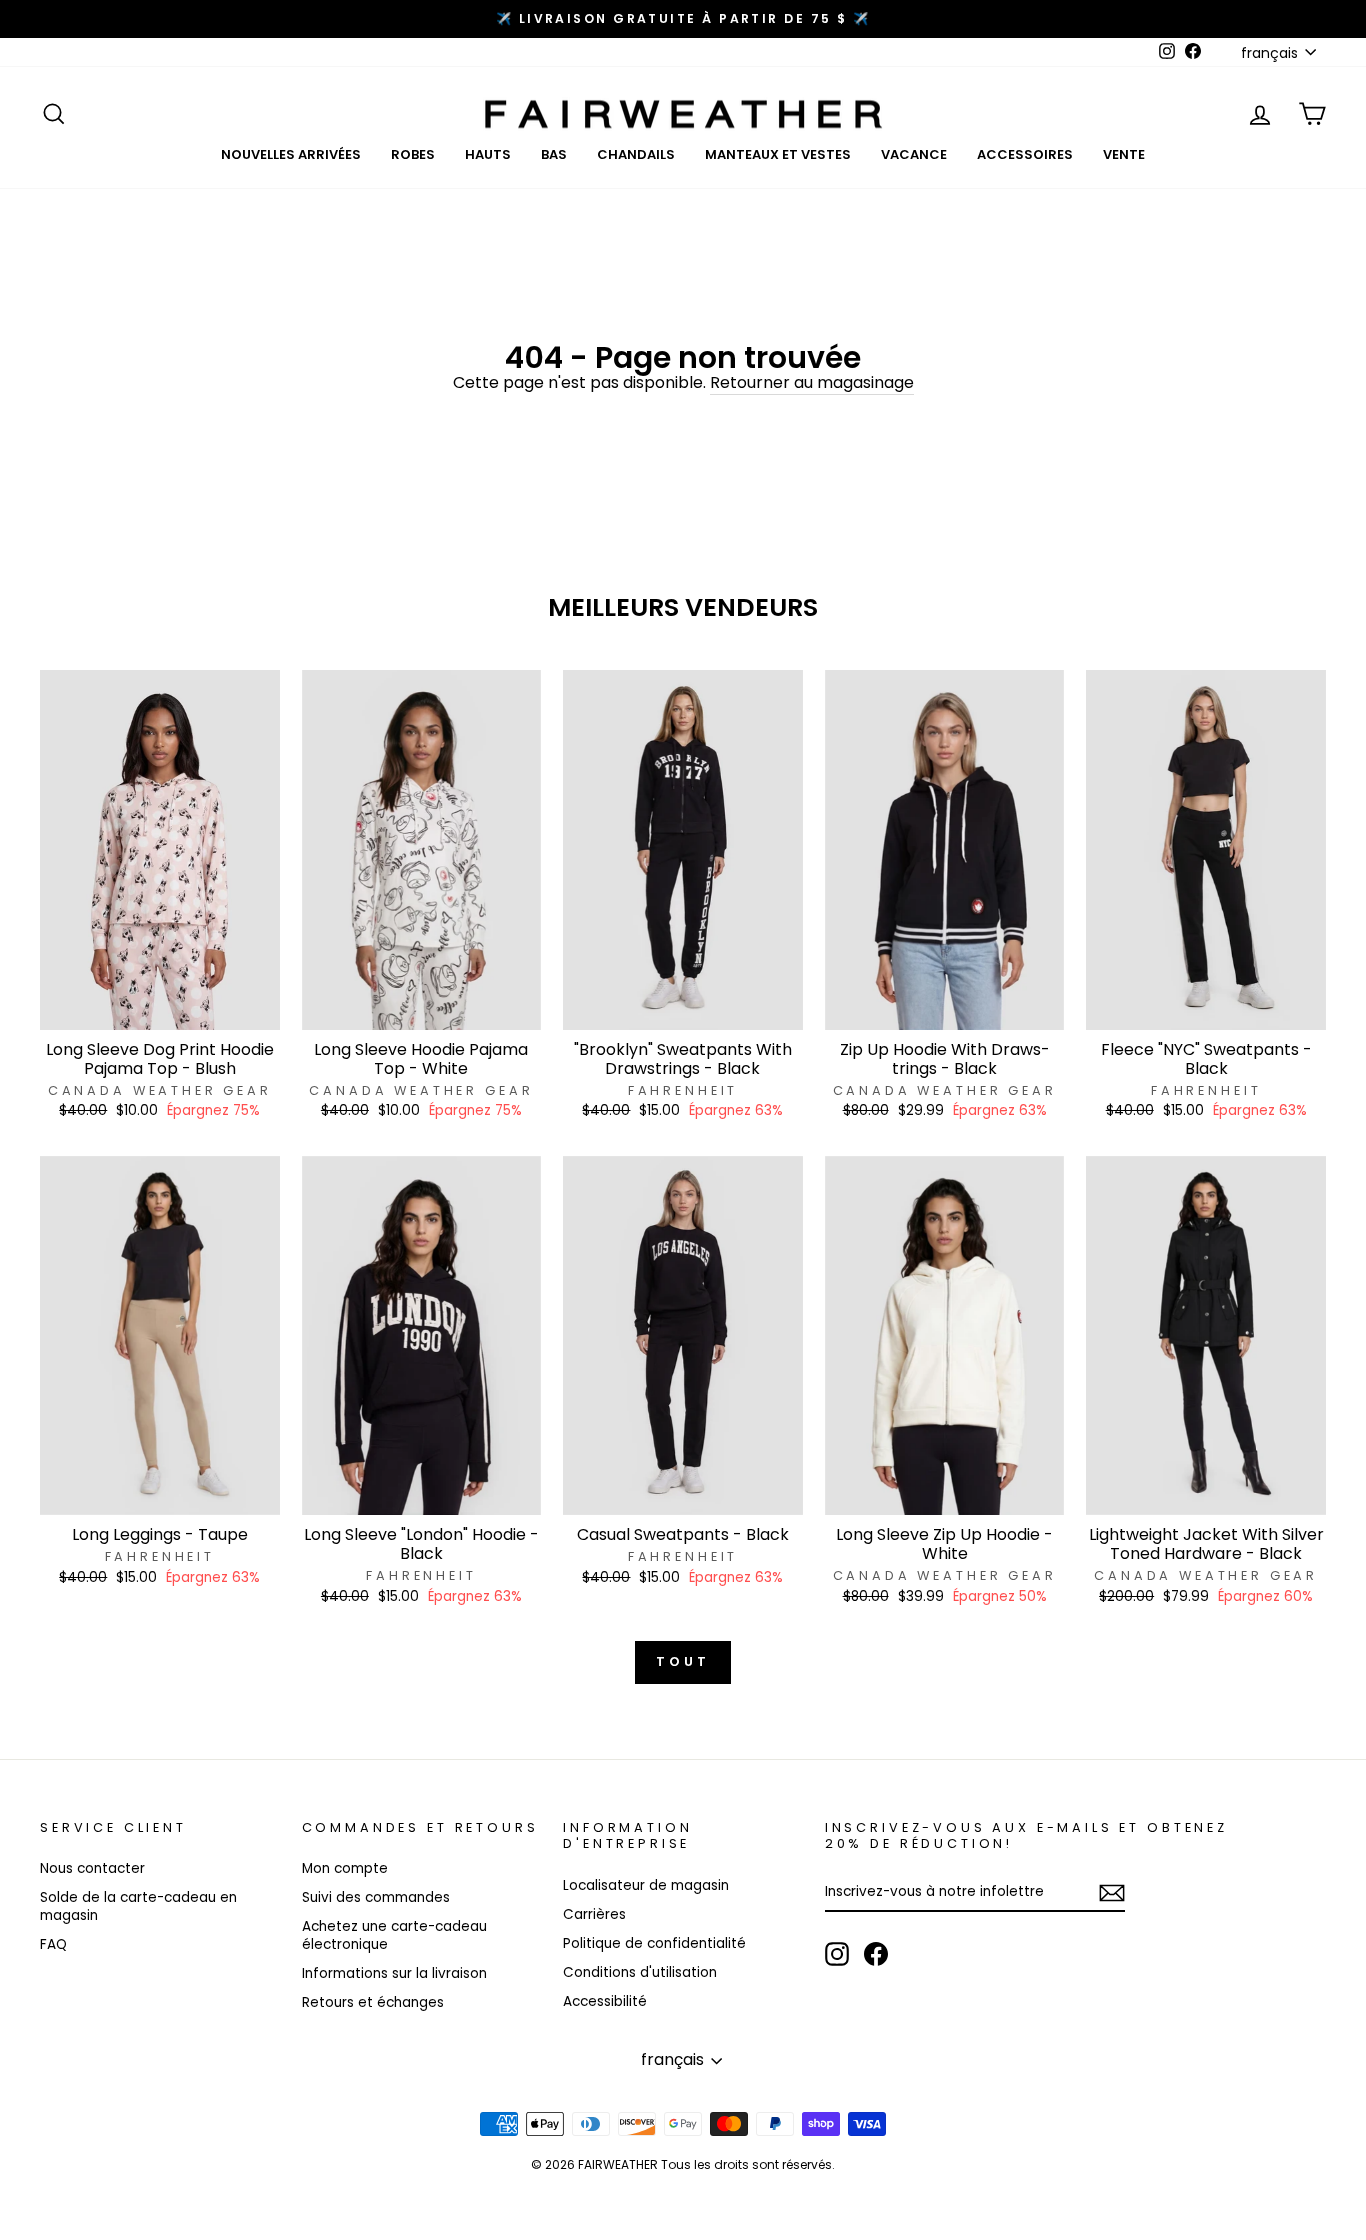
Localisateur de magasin (646, 1885)
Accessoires (1025, 154)
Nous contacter (92, 1868)
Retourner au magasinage (812, 383)
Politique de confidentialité (654, 1943)
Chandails (636, 154)
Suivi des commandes (376, 1897)
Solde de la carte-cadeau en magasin (138, 1906)
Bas (554, 154)
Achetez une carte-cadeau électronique (394, 1935)
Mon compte (345, 1868)
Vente (1124, 154)
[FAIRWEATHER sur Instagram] (837, 1954)
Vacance (914, 154)
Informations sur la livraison (394, 1973)
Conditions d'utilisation (640, 1972)
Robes (413, 154)
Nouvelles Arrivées (291, 154)
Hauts (488, 154)
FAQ (53, 1944)
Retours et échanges (373, 2002)
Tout (683, 1661)
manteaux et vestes (778, 154)
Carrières (594, 1914)
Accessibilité (605, 2001)
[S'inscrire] (1112, 1893)
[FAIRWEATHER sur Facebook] (876, 1954)
